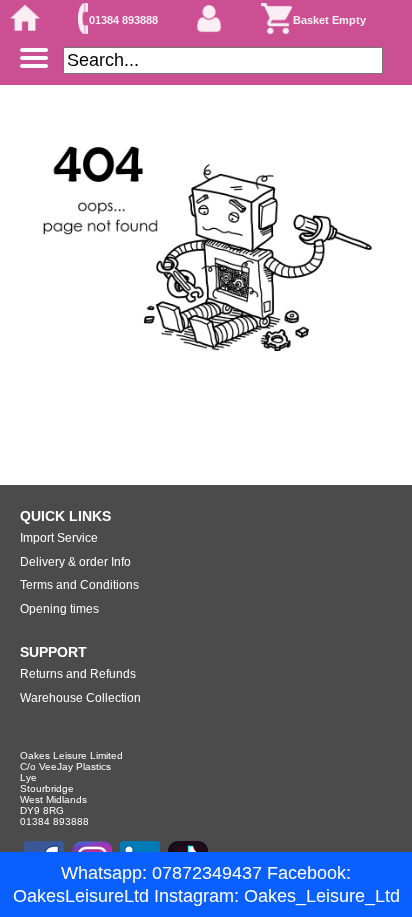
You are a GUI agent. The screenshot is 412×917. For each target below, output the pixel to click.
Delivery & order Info (75, 562)
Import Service (59, 538)
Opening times (59, 609)
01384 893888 (123, 20)
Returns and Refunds (78, 674)
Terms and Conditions (79, 585)
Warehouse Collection (80, 698)
